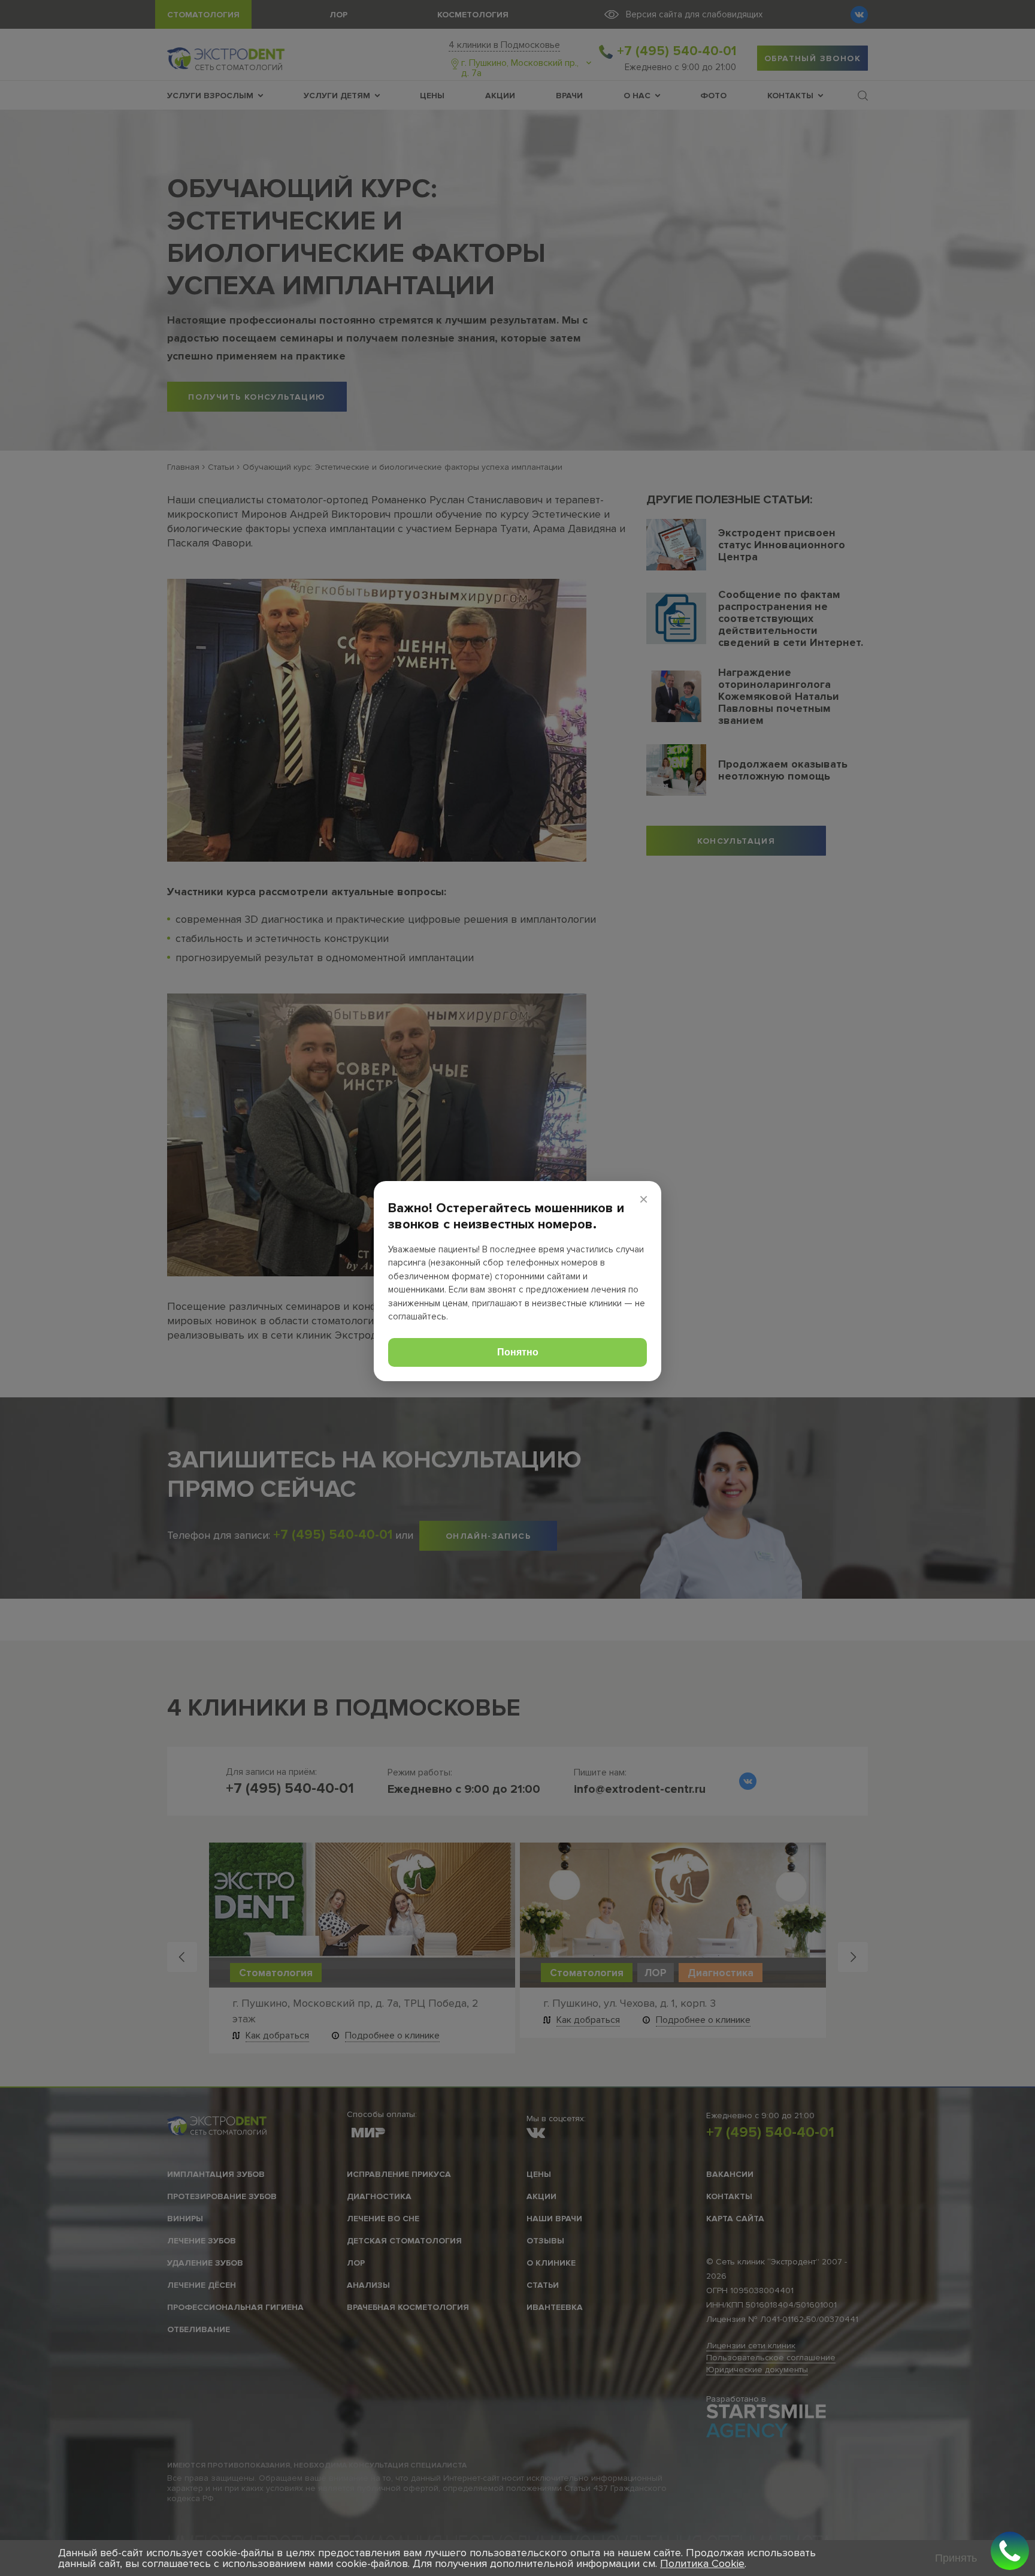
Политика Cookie (702, 2563)
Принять (956, 2558)
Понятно (518, 1352)
